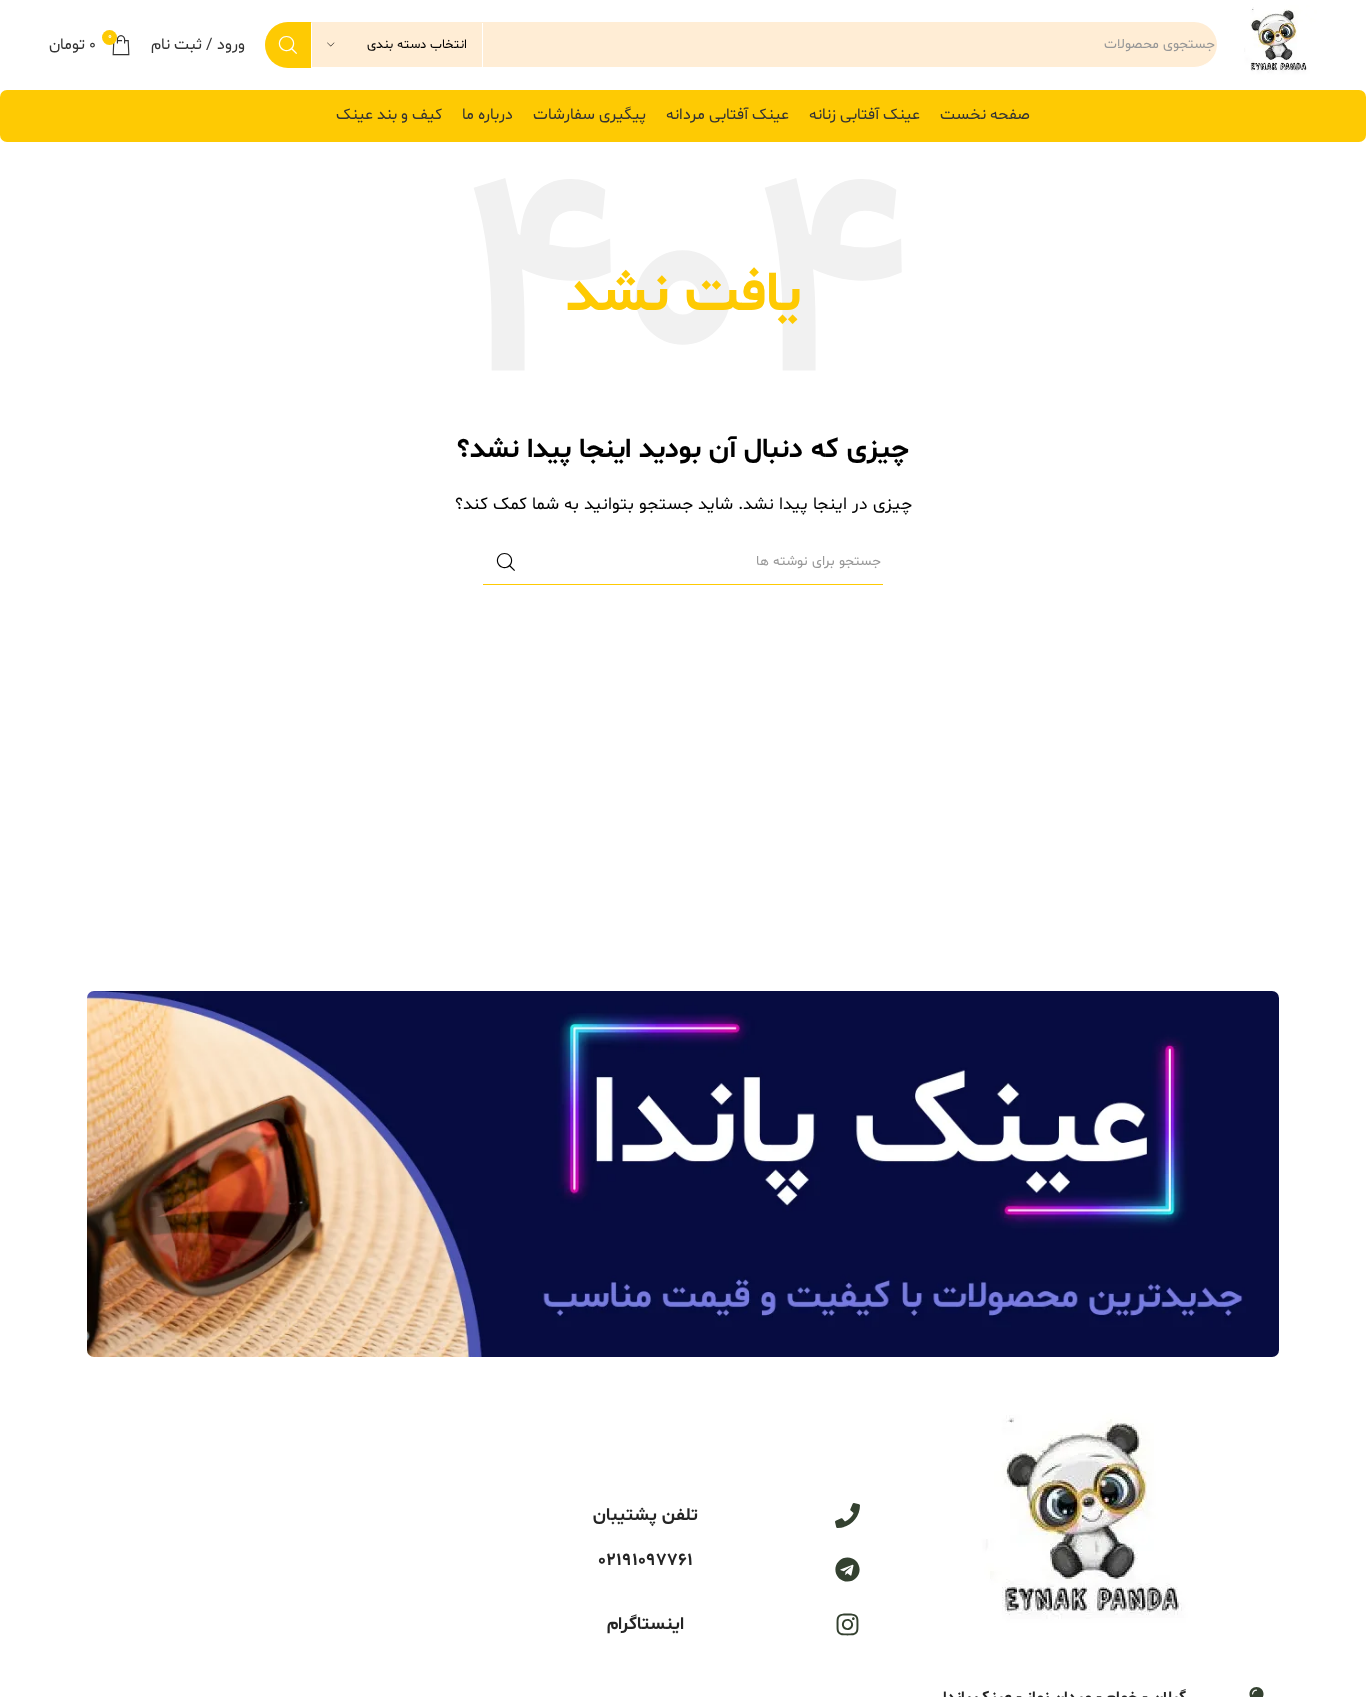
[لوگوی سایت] (1277, 45)
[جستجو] (288, 45)
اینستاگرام (645, 1624)
